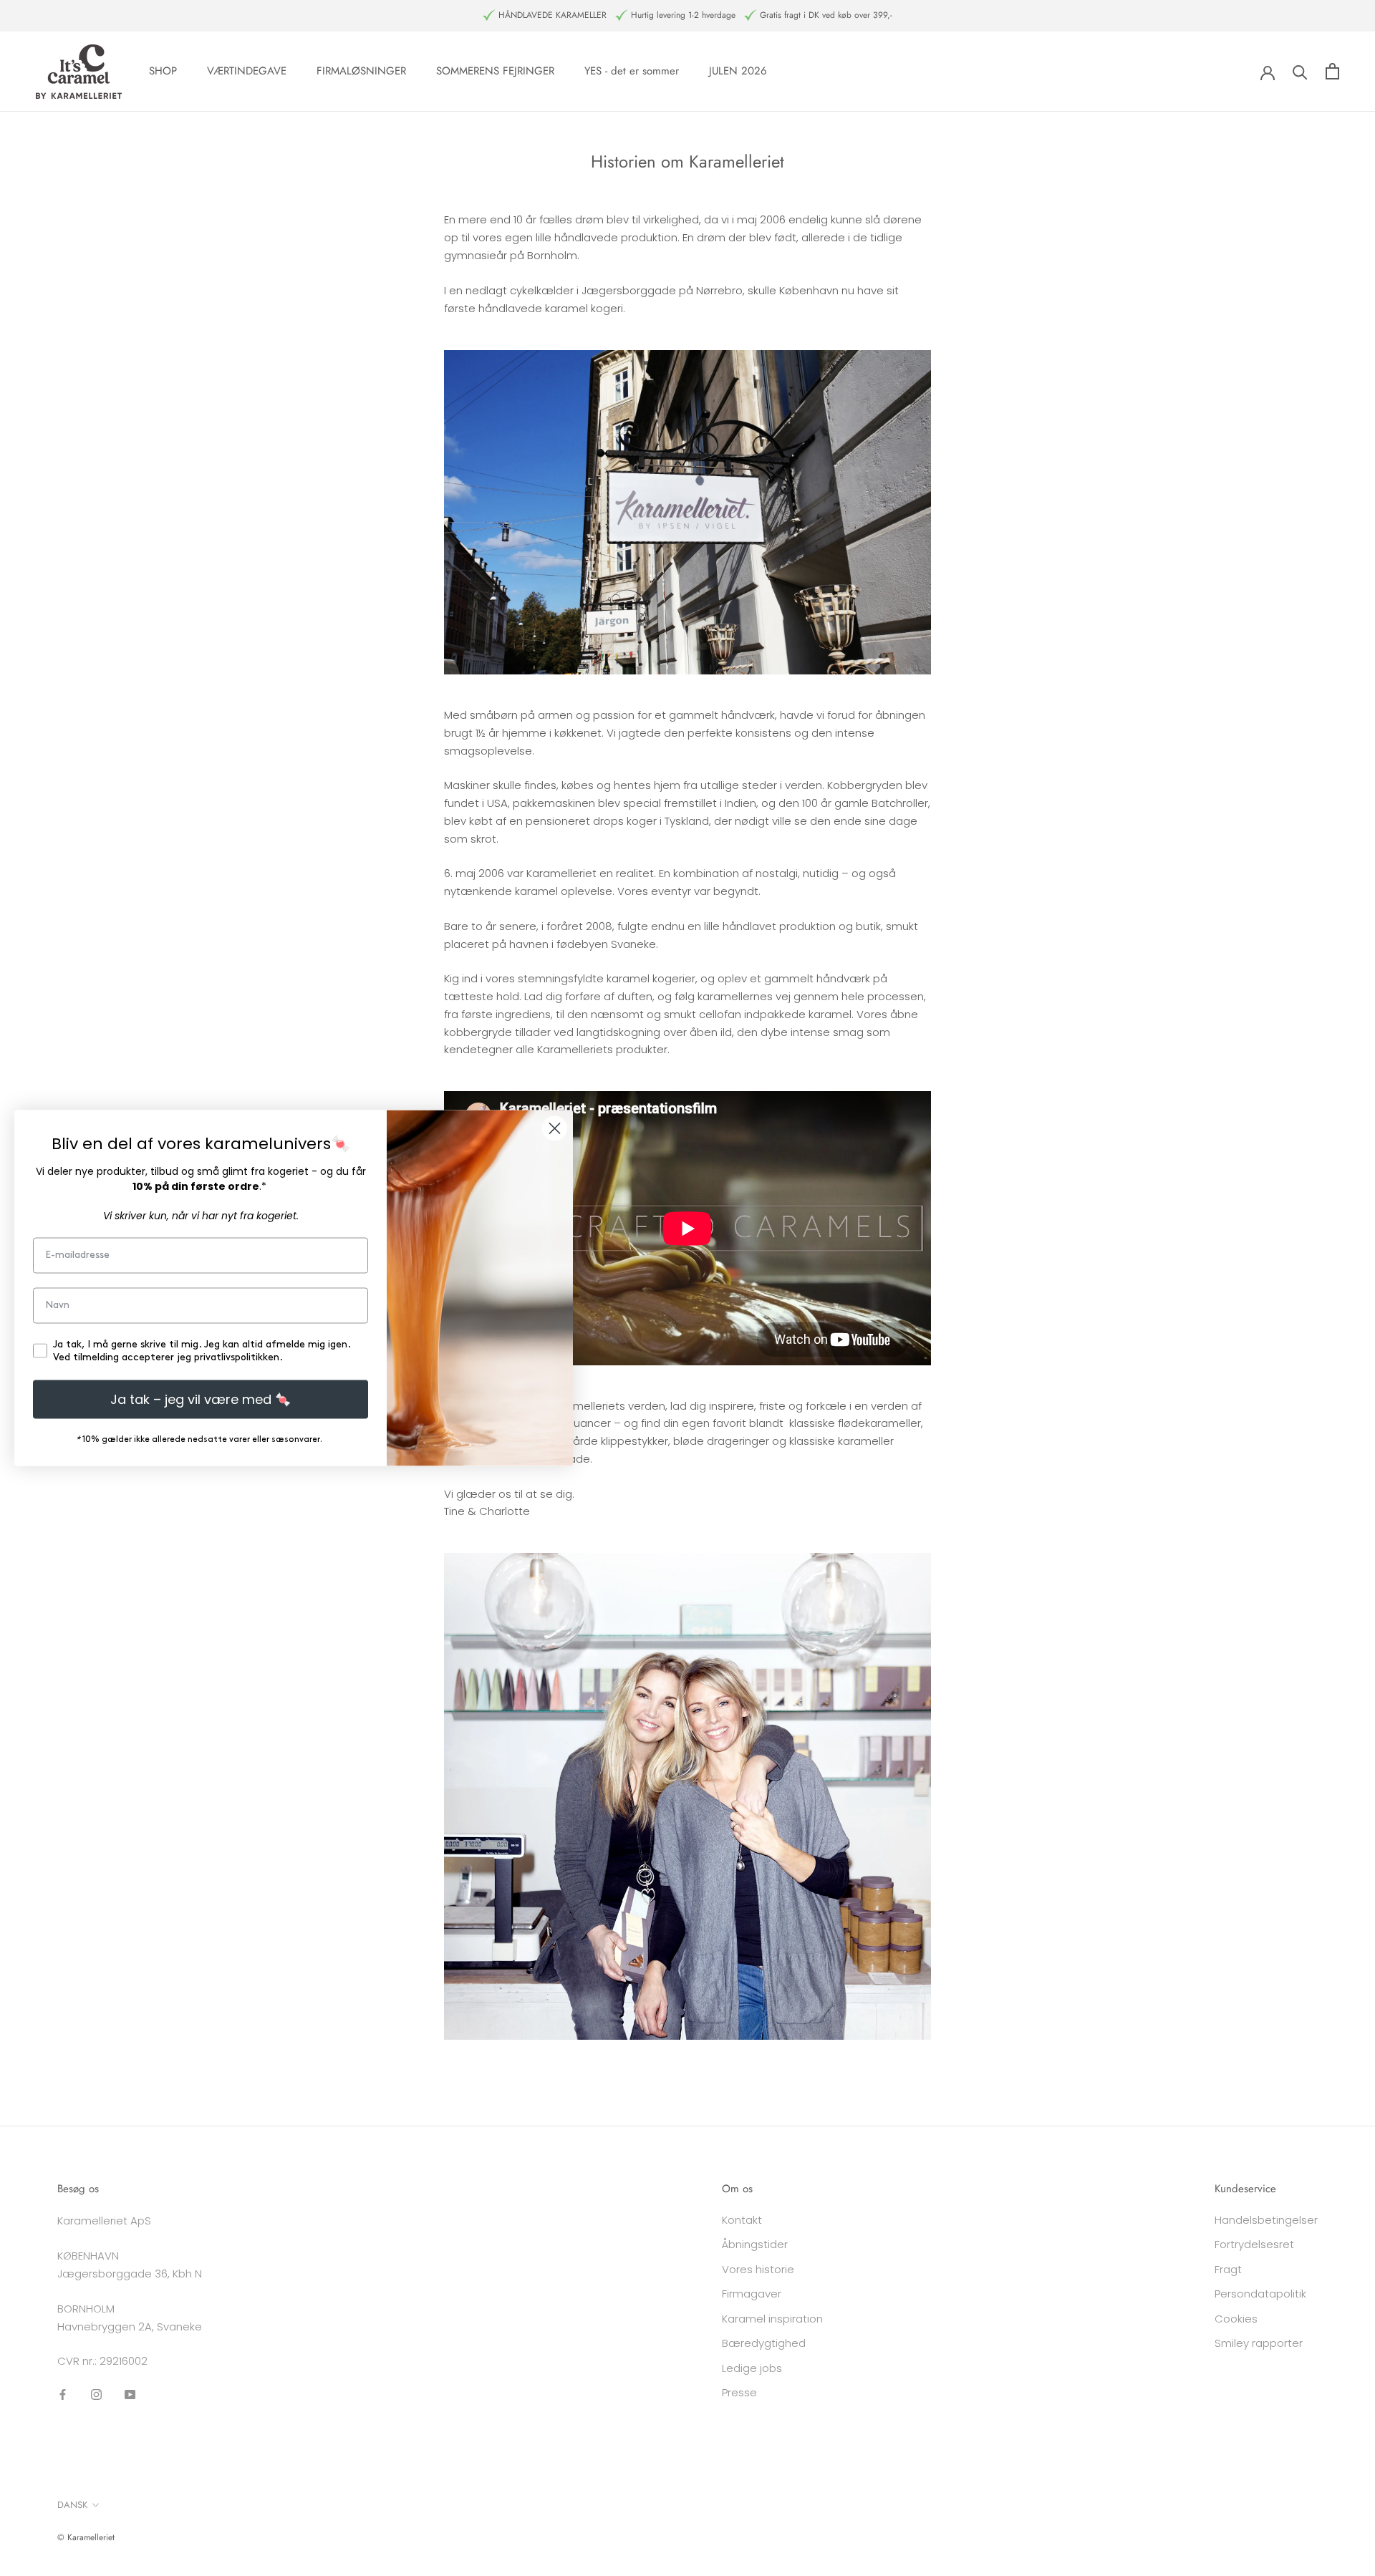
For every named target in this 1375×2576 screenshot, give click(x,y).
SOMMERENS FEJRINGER (495, 71)
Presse (739, 2392)
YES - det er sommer (632, 71)
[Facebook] (63, 2394)
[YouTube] (130, 2394)
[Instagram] (96, 2394)
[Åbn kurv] (1332, 71)
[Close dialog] (555, 1129)
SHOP (163, 71)
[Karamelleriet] (687, 1796)
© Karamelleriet (86, 2537)
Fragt (1228, 2269)
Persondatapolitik (1260, 2294)
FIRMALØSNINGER (361, 71)
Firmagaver (752, 2294)
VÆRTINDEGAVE (247, 71)
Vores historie (758, 2269)
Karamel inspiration (772, 2319)
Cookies (1236, 2319)
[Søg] (1300, 71)
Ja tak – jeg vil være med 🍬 (201, 1399)
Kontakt (742, 2220)
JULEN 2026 (738, 71)
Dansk (72, 2505)
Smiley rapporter (1259, 2343)
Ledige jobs (752, 2368)
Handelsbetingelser (1266, 2220)
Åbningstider (755, 2244)
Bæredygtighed (764, 2343)
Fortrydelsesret (1254, 2244)
